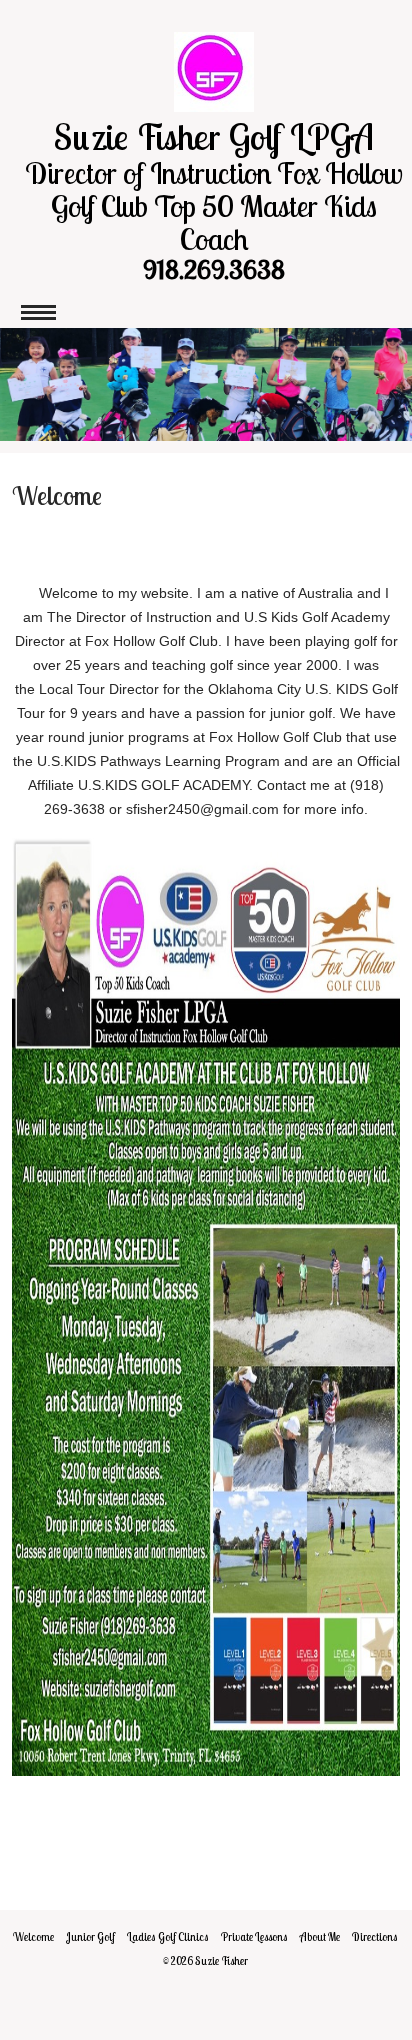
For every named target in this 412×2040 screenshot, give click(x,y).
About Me (320, 1937)
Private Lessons (254, 1937)
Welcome (33, 1937)
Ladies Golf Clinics (168, 1937)
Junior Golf (90, 1937)
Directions (375, 1937)
